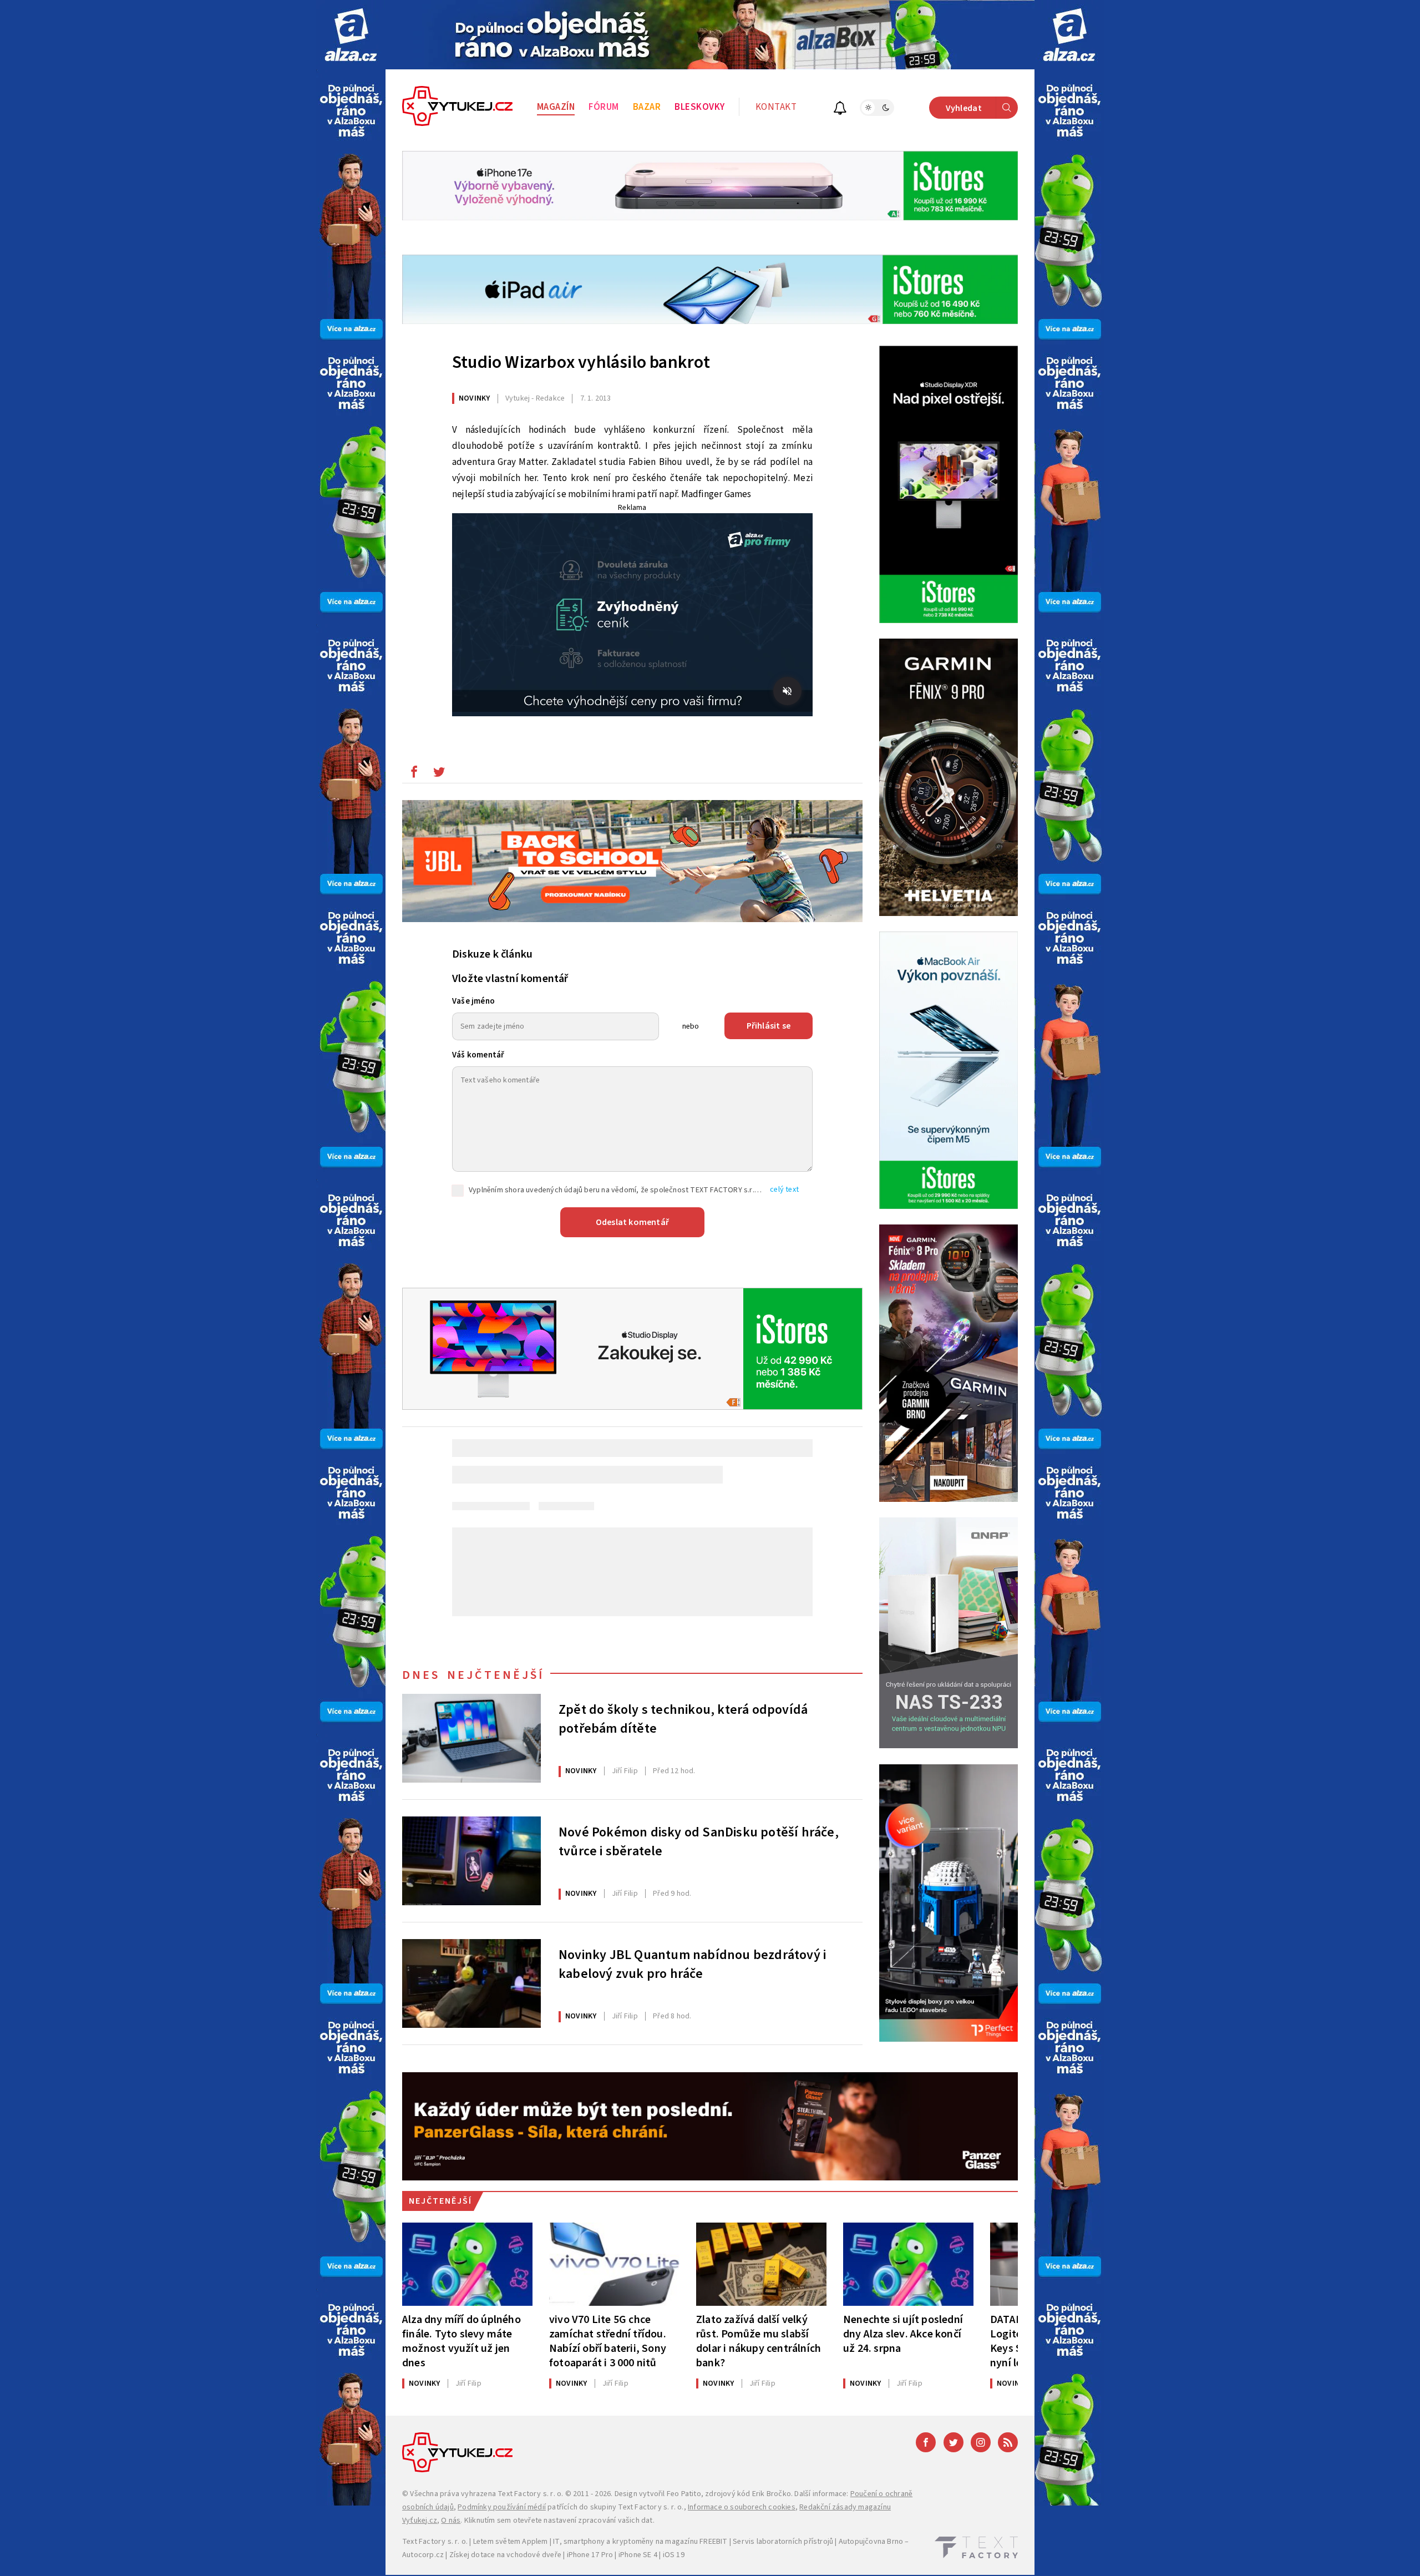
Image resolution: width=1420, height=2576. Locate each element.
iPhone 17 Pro (590, 2555)
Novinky (474, 398)
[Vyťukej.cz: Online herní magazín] (458, 108)
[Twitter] (954, 2442)
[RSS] (1008, 2442)
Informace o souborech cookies (742, 2507)
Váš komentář (478, 1055)
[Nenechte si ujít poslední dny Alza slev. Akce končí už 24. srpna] (908, 2264)
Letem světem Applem (511, 2542)
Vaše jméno (473, 1001)
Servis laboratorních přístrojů (783, 2542)
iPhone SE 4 (638, 2555)
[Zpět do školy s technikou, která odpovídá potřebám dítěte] (471, 1738)
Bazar (647, 107)
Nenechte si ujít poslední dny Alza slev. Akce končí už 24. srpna (903, 2334)
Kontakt (776, 107)
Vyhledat (964, 108)
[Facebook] (926, 2442)
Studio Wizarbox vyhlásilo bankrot (581, 362)
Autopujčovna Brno (871, 2542)
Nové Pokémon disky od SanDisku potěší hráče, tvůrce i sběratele (699, 1842)
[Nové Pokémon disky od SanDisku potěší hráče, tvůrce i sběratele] (471, 1861)
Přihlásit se (769, 1026)
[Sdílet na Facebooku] (414, 775)
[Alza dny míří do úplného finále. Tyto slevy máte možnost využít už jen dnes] (467, 2264)
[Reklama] (351, 35)
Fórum (604, 107)
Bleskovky (700, 107)
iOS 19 (674, 2555)
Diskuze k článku (492, 954)
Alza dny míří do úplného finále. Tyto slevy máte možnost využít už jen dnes (461, 2341)
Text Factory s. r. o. (530, 2494)
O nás (451, 2521)
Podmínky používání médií (502, 2507)
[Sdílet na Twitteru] (439, 775)
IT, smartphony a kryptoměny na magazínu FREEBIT (640, 2542)
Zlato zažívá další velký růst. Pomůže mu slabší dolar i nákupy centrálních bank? (759, 2341)
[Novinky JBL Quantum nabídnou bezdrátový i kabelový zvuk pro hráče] (471, 1983)
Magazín (556, 107)
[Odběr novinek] (840, 110)
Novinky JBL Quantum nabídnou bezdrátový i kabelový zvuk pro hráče (692, 1965)
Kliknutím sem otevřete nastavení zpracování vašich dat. (559, 2521)
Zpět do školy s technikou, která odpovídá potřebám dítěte (683, 1719)
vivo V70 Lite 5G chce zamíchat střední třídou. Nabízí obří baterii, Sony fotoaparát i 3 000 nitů (608, 2341)
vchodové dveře (534, 2555)
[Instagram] (981, 2442)
